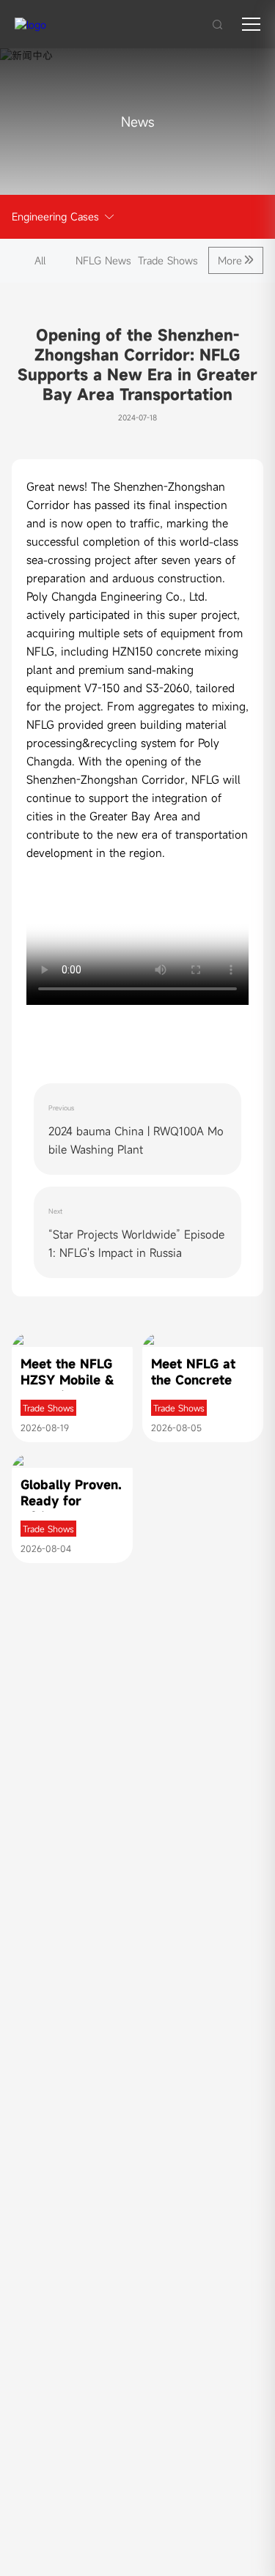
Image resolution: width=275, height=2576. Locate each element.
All (40, 260)
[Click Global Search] (217, 24)
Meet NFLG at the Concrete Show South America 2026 (195, 1388)
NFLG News (103, 260)
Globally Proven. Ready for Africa (71, 1501)
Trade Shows (168, 260)
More (230, 260)
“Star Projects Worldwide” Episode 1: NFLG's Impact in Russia (136, 1243)
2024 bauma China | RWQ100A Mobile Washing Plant (136, 1140)
